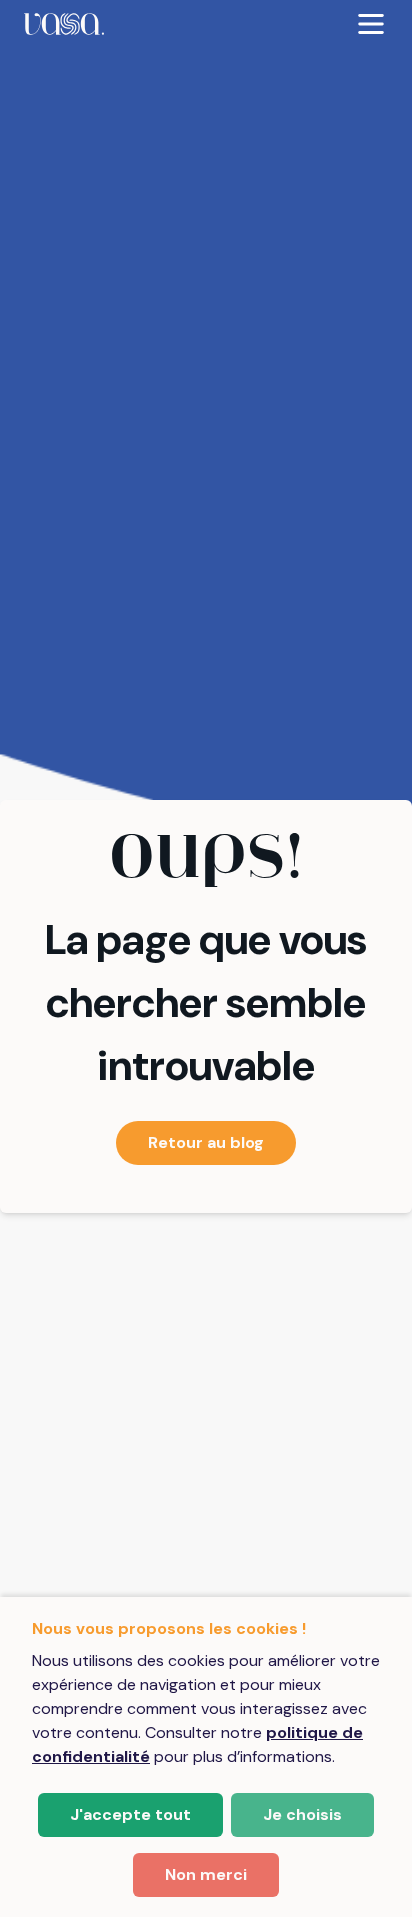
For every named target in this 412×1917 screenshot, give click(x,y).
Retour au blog (206, 1142)
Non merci (206, 1874)
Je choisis (302, 1814)
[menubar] (206, 24)
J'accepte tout (130, 1814)
